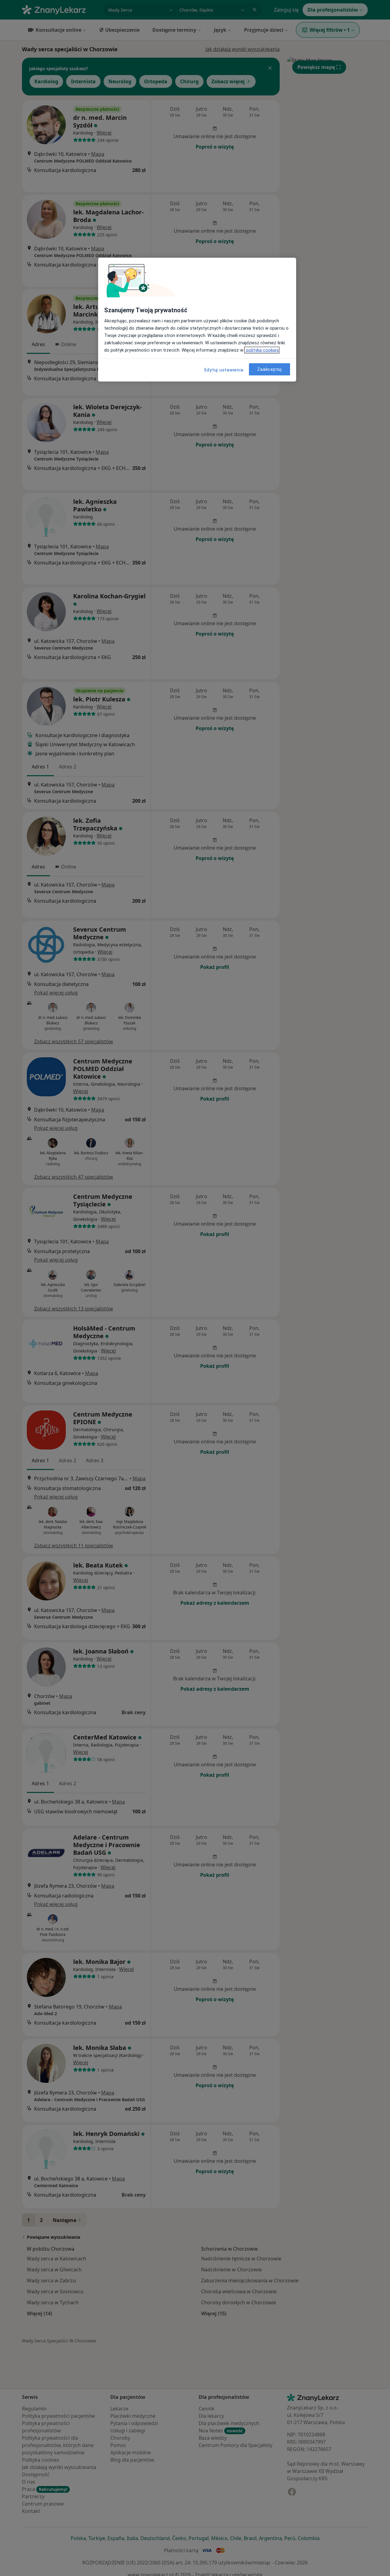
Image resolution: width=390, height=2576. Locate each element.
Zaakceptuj (269, 369)
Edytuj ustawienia (224, 370)
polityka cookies (262, 350)
